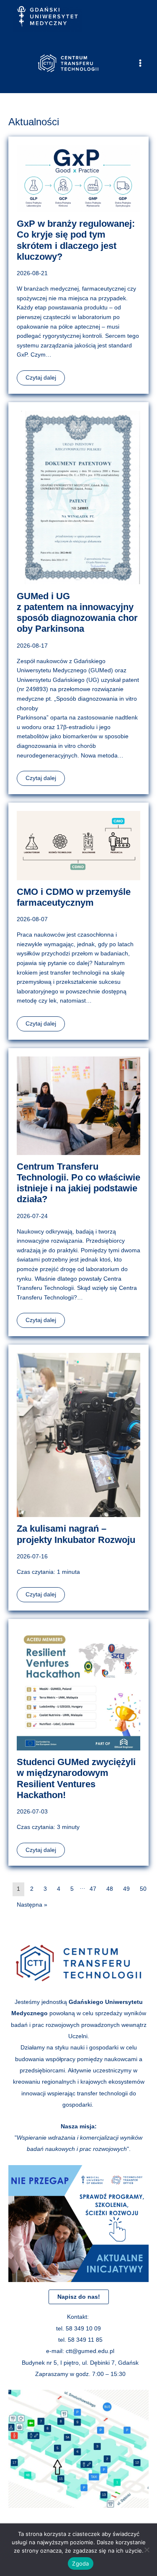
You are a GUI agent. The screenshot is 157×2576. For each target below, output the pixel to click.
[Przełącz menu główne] (140, 63)
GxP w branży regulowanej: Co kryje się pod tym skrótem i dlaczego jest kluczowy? (76, 240)
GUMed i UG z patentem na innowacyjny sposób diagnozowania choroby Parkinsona (77, 613)
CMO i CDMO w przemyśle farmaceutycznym (74, 897)
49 (126, 1889)
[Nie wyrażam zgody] (147, 2550)
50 (143, 1889)
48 (110, 1889)
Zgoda (80, 2563)
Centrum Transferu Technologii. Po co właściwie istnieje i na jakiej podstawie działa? (78, 1183)
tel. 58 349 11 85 (80, 2340)
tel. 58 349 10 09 (78, 2329)
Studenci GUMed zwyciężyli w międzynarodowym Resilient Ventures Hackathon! (76, 1778)
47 (93, 1889)
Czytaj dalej (41, 378)
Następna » (32, 1905)
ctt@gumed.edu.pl (90, 2351)
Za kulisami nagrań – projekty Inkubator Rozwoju (76, 1534)
